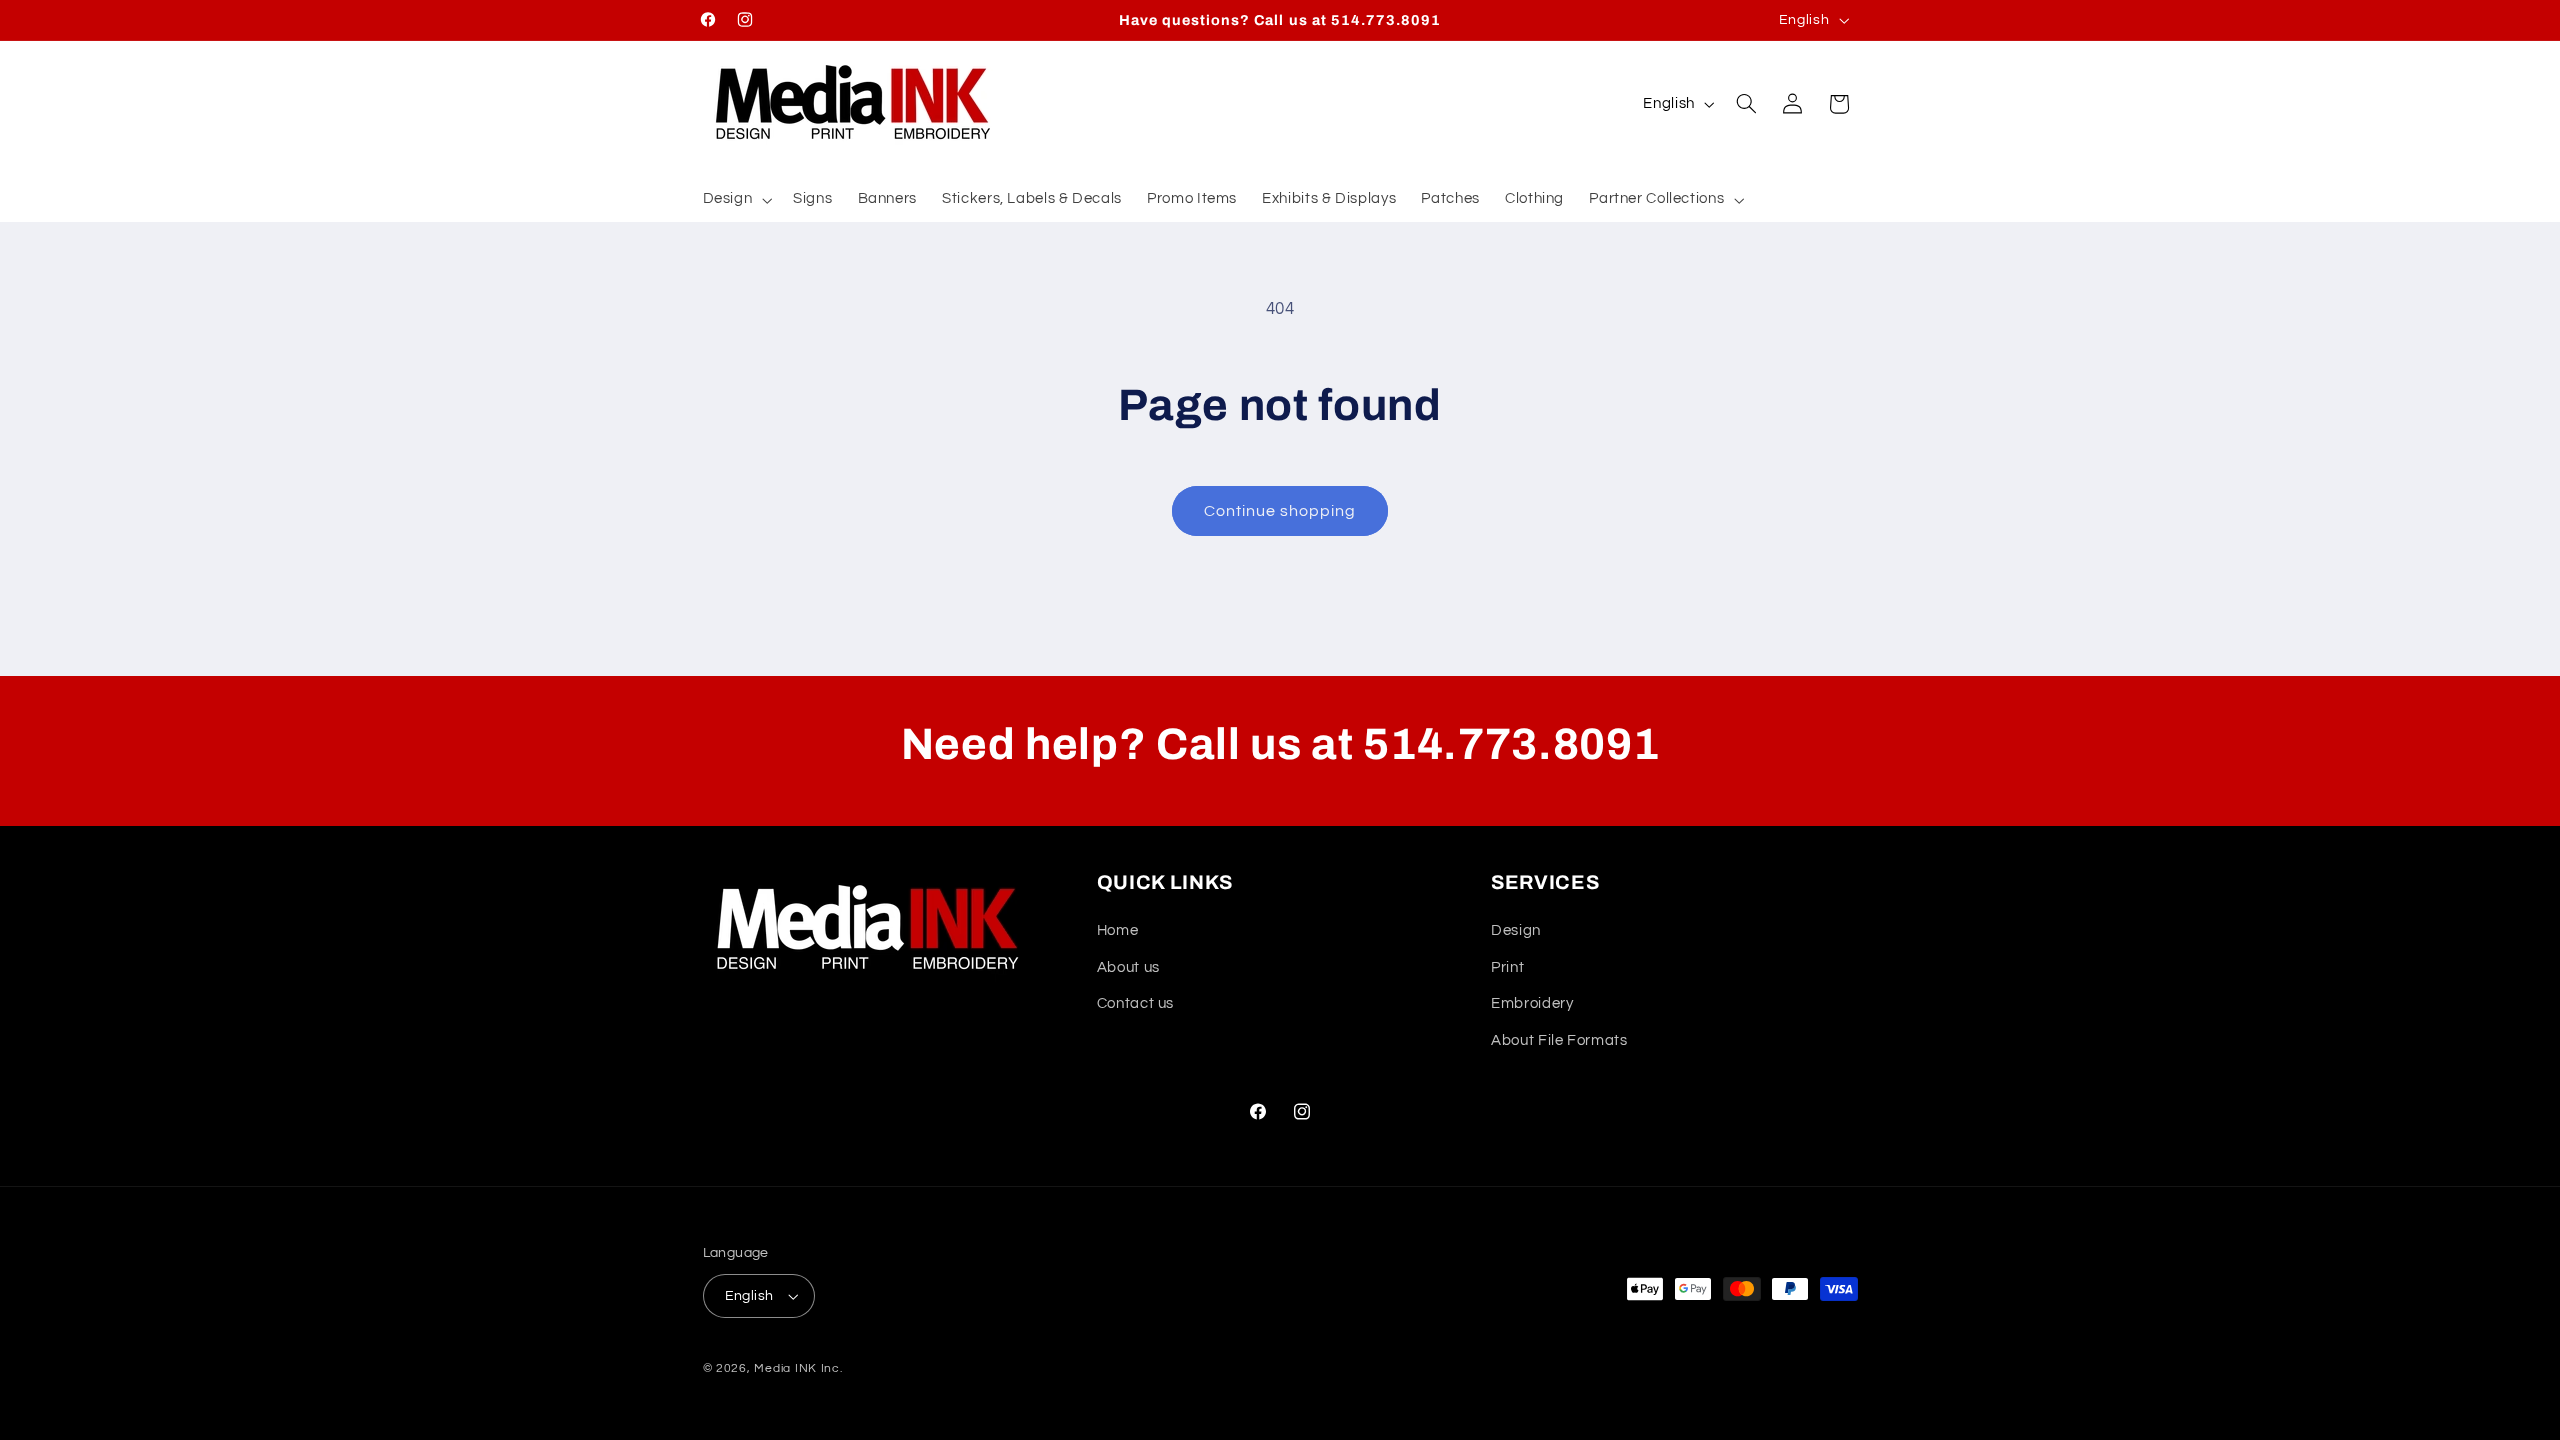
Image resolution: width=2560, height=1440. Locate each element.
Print (1507, 967)
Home (1118, 930)
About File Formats (1559, 1040)
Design (1516, 930)
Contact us (1135, 1003)
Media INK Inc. (798, 1368)
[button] (735, 200)
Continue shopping (1280, 511)
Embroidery (1532, 1003)
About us (1128, 967)
